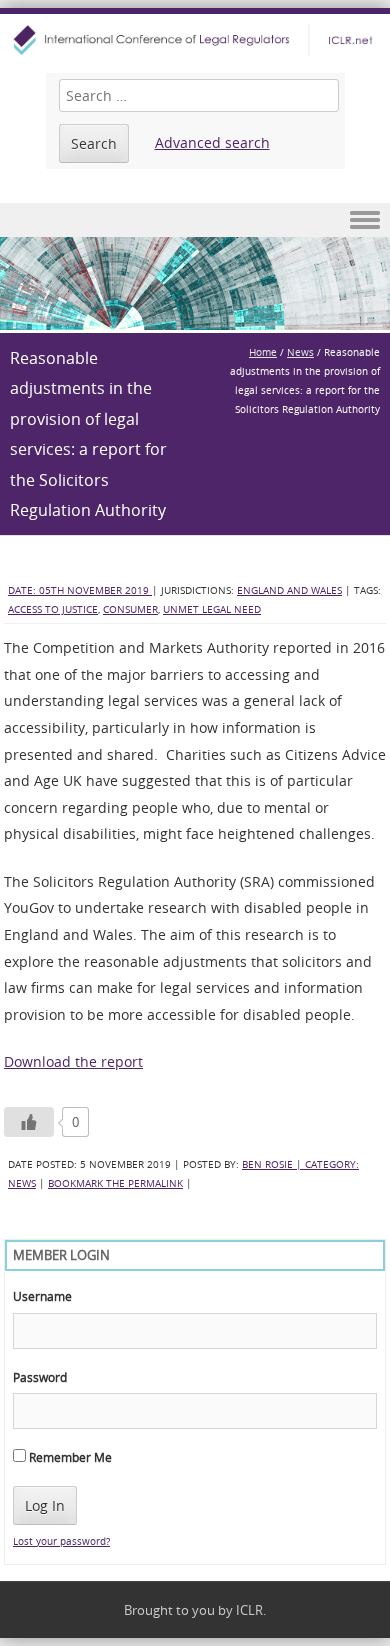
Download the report (73, 1061)
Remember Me (69, 1457)
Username (42, 1296)
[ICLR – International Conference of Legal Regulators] (195, 40)
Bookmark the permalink (115, 1183)
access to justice (53, 609)
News (300, 352)
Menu (195, 220)
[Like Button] (29, 1122)
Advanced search (212, 142)
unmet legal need (212, 609)
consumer (130, 609)
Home (263, 352)
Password (40, 1377)
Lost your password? (61, 1541)
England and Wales (289, 590)
